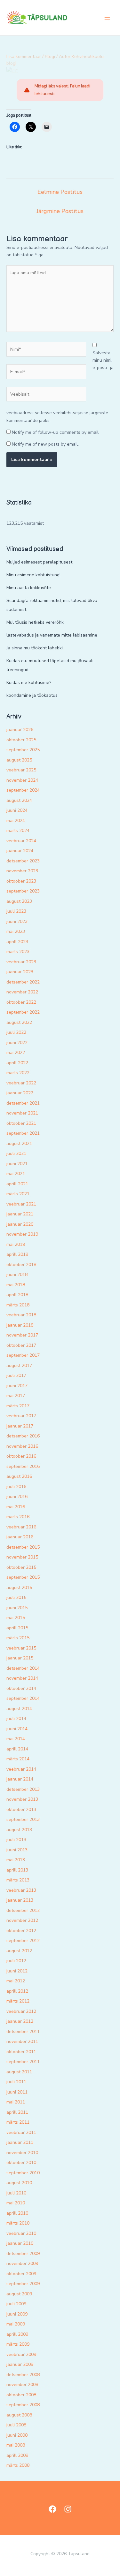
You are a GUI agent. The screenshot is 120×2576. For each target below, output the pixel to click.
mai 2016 (16, 1507)
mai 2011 (16, 2102)
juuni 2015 (17, 1608)
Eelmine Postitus (60, 192)
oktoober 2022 (21, 1002)
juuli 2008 (16, 2425)
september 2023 (23, 891)
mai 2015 (16, 1618)
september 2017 (23, 1355)
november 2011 (22, 2041)
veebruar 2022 (21, 1083)
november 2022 (22, 992)
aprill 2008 (17, 2455)
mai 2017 (16, 1396)
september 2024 (23, 790)
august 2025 (19, 760)
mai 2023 (16, 931)
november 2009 (22, 2263)
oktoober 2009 (21, 2274)
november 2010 (22, 2153)
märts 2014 (18, 1759)
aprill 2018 (17, 1295)
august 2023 (19, 901)
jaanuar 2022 (20, 1093)
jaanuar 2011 (20, 2142)
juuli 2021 (16, 1153)
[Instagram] (68, 2509)
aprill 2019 (17, 1254)
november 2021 (22, 1113)
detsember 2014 (23, 1668)
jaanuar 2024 (20, 851)
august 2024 (19, 800)
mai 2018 (16, 1285)
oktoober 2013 (21, 1810)
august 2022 (19, 1022)
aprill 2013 (17, 1870)
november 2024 (22, 780)
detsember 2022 (23, 982)
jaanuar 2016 (20, 1537)
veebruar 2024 (21, 841)
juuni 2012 (17, 1971)
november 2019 (22, 1234)
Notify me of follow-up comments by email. (56, 432)
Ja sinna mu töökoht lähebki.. (36, 648)
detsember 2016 (23, 1436)
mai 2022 (16, 1053)
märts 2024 (18, 831)
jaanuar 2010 (20, 2243)
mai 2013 (16, 1860)
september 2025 (23, 750)
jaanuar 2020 (20, 1224)
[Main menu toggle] (107, 18)
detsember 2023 (23, 861)
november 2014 (22, 1678)
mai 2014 (16, 1739)
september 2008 (23, 2405)
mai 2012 (16, 1981)
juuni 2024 (17, 810)
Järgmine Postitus (60, 211)
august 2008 (19, 2415)
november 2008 (22, 2385)
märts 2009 (18, 2344)
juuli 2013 (16, 1840)
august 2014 (19, 1709)
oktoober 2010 (21, 2163)
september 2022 (23, 1012)
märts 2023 (18, 952)
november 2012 (22, 1920)
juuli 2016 (16, 1487)
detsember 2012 (23, 1910)
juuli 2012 (16, 1961)
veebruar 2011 (21, 2132)
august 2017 (19, 1366)
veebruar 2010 (21, 2233)
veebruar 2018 (21, 1315)
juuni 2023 (17, 922)
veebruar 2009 (21, 2354)
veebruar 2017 (21, 1416)
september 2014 (23, 1698)
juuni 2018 (17, 1275)
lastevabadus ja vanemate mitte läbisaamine (52, 635)
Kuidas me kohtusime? (29, 683)
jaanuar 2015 (20, 1658)
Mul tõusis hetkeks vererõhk (35, 622)
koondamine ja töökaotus (32, 695)
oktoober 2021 (21, 1123)
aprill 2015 (17, 1628)
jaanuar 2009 (20, 2364)
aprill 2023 (17, 942)
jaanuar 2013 (20, 1900)
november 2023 (22, 871)
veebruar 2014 (21, 1769)
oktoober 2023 (21, 881)
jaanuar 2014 (20, 1779)
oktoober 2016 (21, 1456)
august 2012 (19, 1951)
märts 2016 (18, 1517)
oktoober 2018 (21, 1265)
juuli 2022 (16, 1032)
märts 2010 (18, 2223)
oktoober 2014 (21, 1688)
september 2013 (23, 1819)
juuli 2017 (16, 1375)
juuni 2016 (17, 1497)
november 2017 (22, 1335)
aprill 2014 (17, 1749)
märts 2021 (18, 1194)
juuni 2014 (17, 1729)
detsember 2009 (23, 2254)
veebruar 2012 (21, 2011)
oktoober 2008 (21, 2395)
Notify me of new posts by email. (45, 444)
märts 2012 (18, 2001)
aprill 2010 (17, 2213)
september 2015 (23, 1577)
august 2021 (19, 1144)
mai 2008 (16, 2445)
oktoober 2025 (21, 740)
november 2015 (22, 1557)
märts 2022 (18, 1073)
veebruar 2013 (21, 1890)
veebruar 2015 (21, 1648)
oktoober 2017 (21, 1345)
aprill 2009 (17, 2334)
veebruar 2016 (21, 1527)
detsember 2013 (23, 1789)
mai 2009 (16, 2324)
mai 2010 (16, 2203)
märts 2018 (18, 1305)
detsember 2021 (23, 1103)
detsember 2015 (23, 1547)
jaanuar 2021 (20, 1214)
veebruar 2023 (21, 962)
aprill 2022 (17, 1063)
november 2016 (22, 1446)
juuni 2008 (17, 2435)
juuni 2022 (17, 1043)
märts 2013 (18, 1880)
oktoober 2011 (21, 2052)
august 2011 (19, 2072)
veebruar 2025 (21, 770)
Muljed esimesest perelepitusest (39, 562)
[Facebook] (52, 2509)
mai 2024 (16, 821)
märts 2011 (18, 2122)
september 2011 (23, 2062)
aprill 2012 (17, 1991)
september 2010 (23, 2173)
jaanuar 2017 (20, 1426)
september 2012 (23, 1941)
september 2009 (23, 2284)
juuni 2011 (17, 2092)
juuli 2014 (16, 1719)
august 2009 (19, 2294)
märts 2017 (18, 1406)
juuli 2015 (16, 1597)
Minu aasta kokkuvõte (29, 588)
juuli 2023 (16, 911)
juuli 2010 (16, 2193)
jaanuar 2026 (20, 730)
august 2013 (19, 1830)
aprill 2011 (17, 2112)
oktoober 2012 (21, 1931)
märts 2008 (18, 2465)
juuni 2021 (17, 1164)
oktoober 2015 (21, 1567)
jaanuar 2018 (20, 1325)
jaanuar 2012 (20, 2021)
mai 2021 (16, 1174)
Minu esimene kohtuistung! (33, 575)
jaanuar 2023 (20, 972)
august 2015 (19, 1588)
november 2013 (22, 1799)
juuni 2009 (17, 2314)
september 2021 (23, 1133)
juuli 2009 (16, 2304)
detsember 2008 (23, 2375)
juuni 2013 (17, 1850)
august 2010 (19, 2183)
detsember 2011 (23, 2032)
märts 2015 (18, 1638)
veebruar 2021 (21, 1204)
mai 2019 (16, 1244)
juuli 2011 (16, 2082)
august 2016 (19, 1476)
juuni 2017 (17, 1386)
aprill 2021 (17, 1184)
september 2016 (23, 1466)
